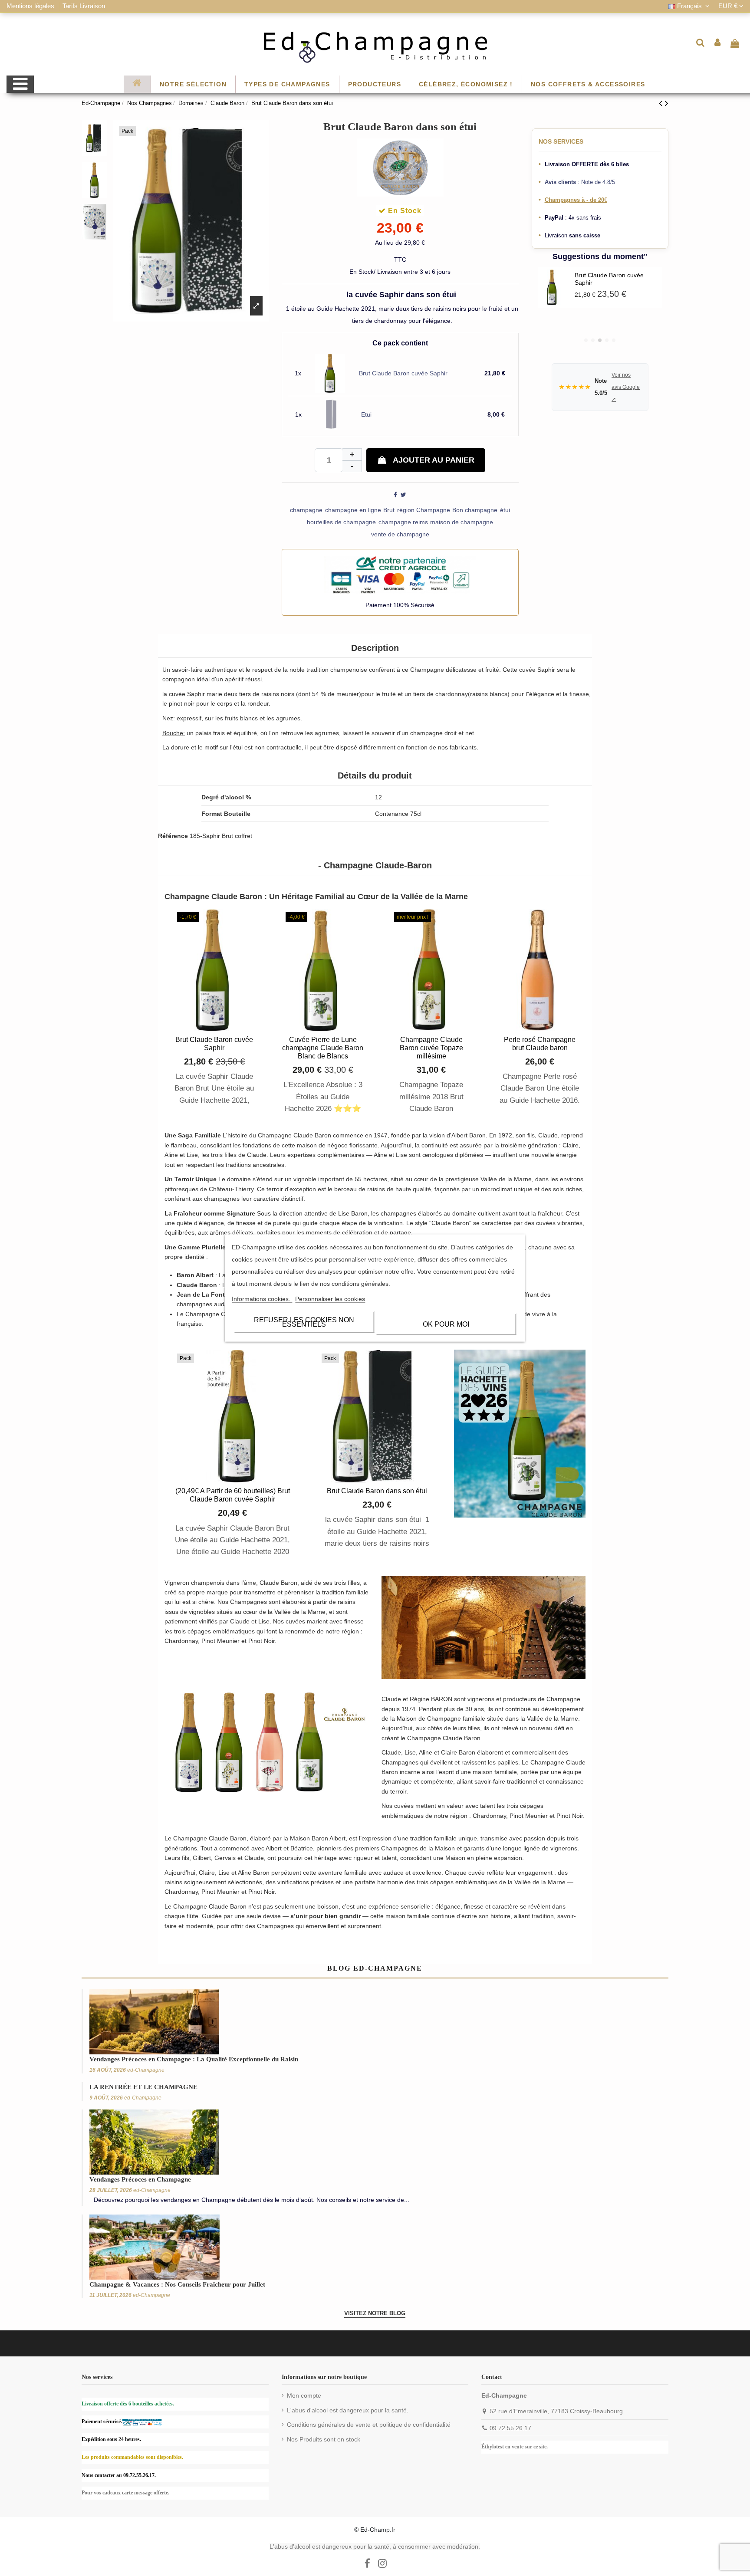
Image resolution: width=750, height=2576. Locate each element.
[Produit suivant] (667, 103)
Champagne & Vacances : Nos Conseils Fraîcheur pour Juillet (177, 2284)
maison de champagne (462, 522)
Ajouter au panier (434, 460)
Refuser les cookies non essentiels (304, 1322)
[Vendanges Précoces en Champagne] (154, 2142)
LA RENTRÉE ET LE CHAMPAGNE (143, 2087)
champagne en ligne (353, 510)
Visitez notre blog (375, 2313)
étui (505, 510)
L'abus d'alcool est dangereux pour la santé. (348, 2410)
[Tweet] (403, 495)
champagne (306, 510)
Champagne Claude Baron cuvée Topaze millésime (431, 1048)
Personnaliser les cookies (330, 1299)
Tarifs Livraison (84, 6)
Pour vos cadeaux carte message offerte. (125, 2493)
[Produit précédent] (662, 103)
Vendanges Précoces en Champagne (140, 2179)
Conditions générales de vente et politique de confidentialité (369, 2425)
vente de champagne (400, 534)
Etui (366, 414)
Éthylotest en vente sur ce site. (515, 2447)
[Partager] (395, 495)
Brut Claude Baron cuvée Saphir (403, 373)
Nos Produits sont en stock (324, 2439)
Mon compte (304, 2395)
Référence (173, 836)
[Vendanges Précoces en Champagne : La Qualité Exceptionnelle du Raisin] (154, 2021)
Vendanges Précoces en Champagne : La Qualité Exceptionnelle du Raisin (194, 2059)
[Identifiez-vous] (718, 43)
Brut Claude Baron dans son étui (377, 1491)
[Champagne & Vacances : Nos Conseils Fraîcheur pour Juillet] (155, 2246)
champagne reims (403, 522)
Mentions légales (31, 6)
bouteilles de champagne (341, 522)
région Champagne (424, 510)
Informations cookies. (262, 1299)
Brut (389, 510)
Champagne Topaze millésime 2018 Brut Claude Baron (431, 1096)
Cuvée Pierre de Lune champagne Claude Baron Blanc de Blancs (323, 1048)
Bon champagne (475, 510)
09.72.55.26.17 (510, 2428)
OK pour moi (446, 1324)
